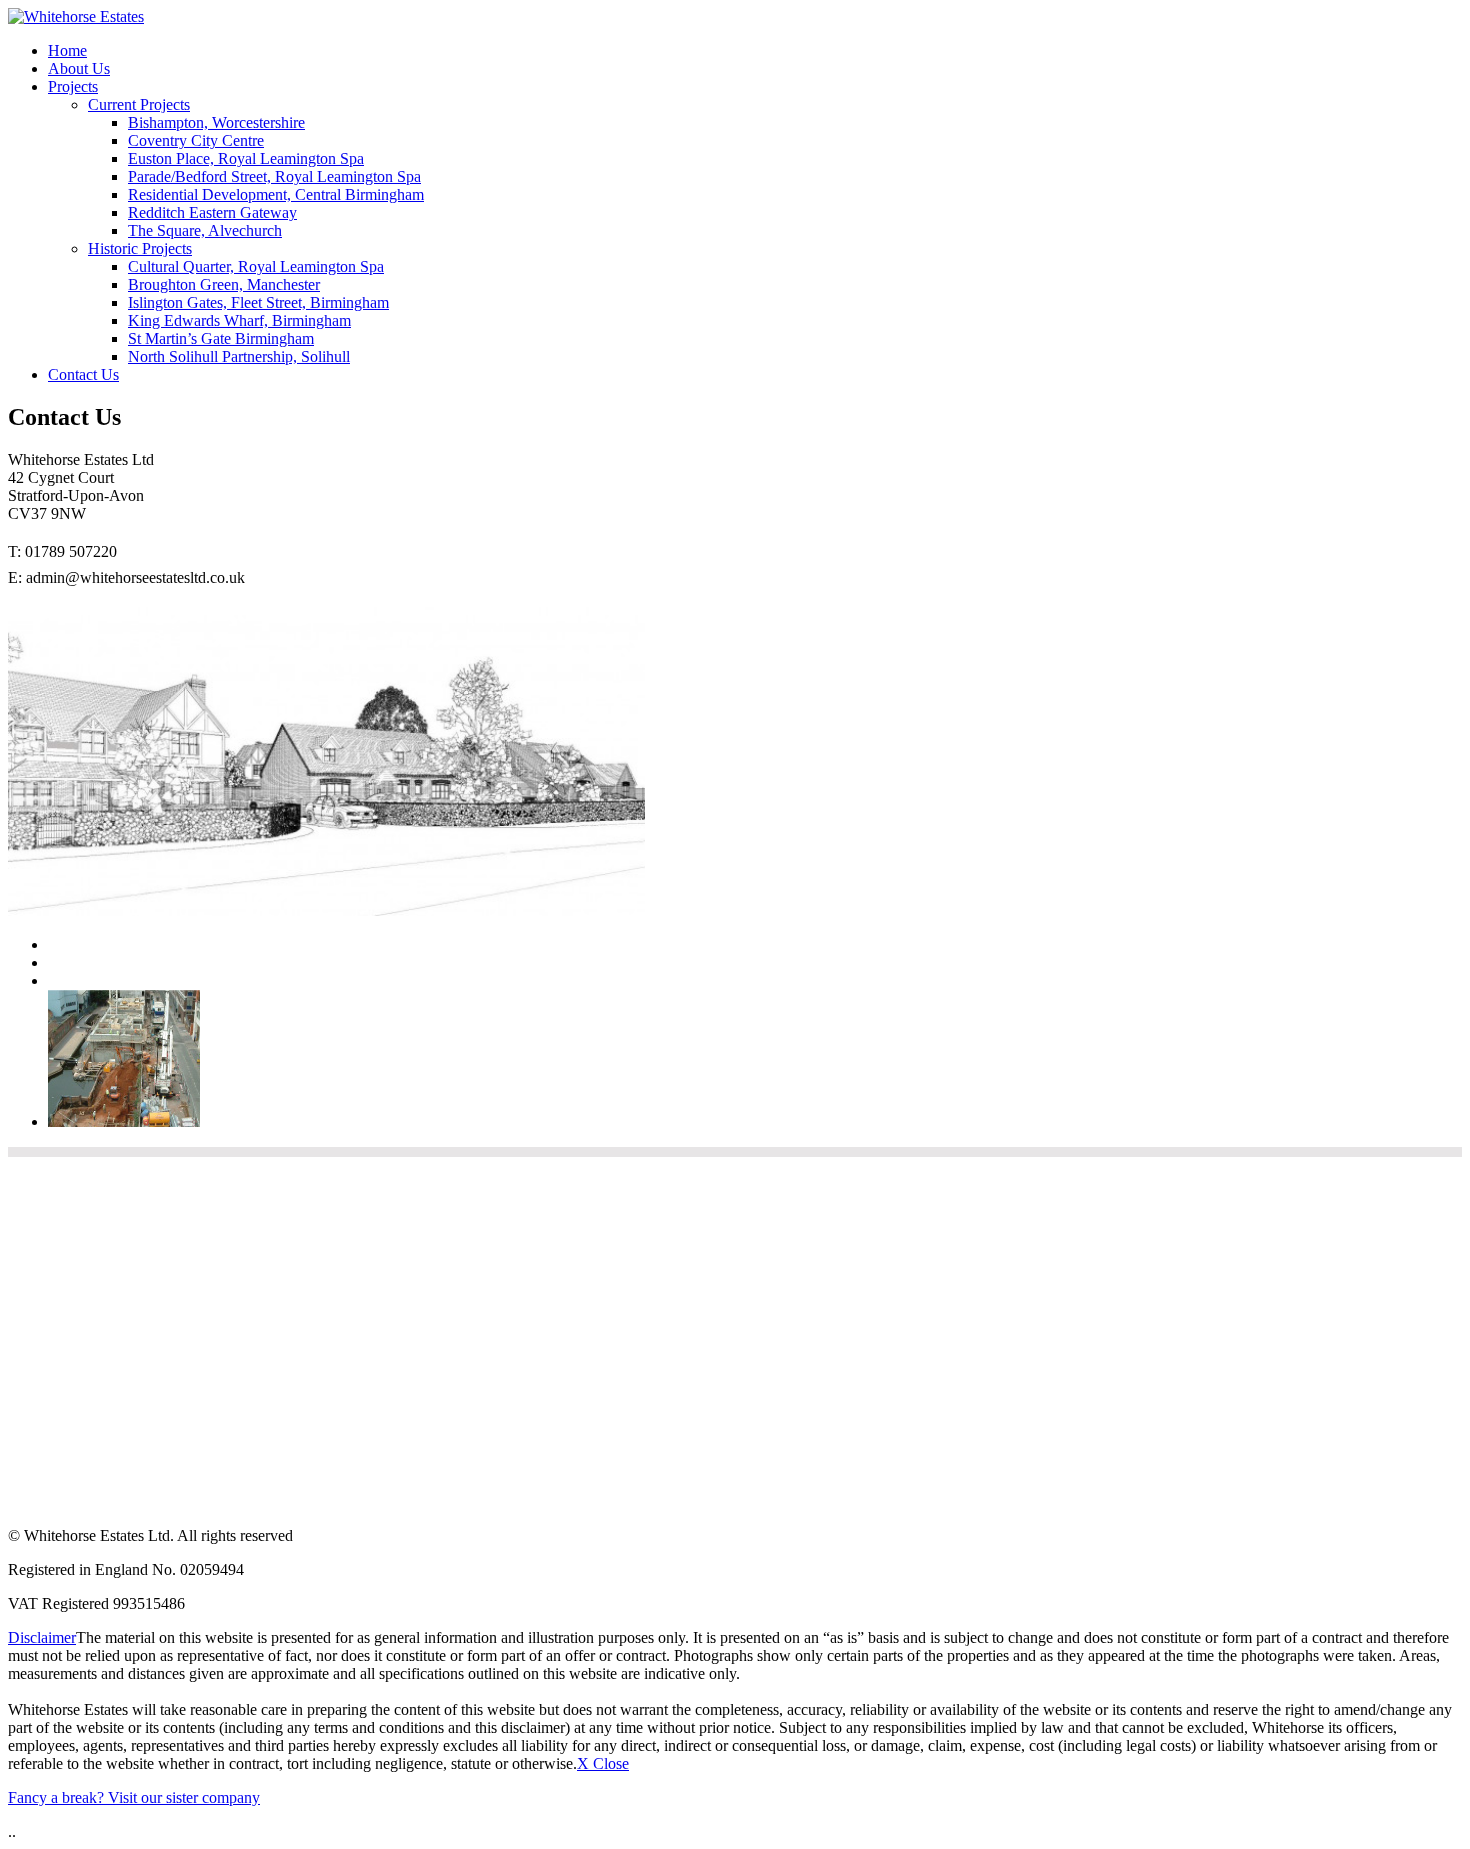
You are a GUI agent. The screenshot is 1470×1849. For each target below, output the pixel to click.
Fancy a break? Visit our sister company (134, 1797)
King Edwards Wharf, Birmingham (239, 320)
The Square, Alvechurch (205, 230)
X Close (603, 1763)
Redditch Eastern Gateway (212, 212)
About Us (79, 68)
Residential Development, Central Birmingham (276, 194)
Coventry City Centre (196, 140)
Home (67, 50)
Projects (73, 86)
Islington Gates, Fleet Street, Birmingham (258, 302)
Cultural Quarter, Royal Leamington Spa (256, 266)
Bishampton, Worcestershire (216, 122)
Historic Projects (140, 248)
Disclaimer (42, 1637)
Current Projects (139, 104)
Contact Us (83, 374)
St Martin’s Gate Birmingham (221, 338)
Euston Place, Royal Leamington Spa (246, 158)
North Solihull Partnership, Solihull (239, 356)
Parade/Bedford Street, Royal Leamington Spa (274, 176)
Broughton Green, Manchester (224, 284)
